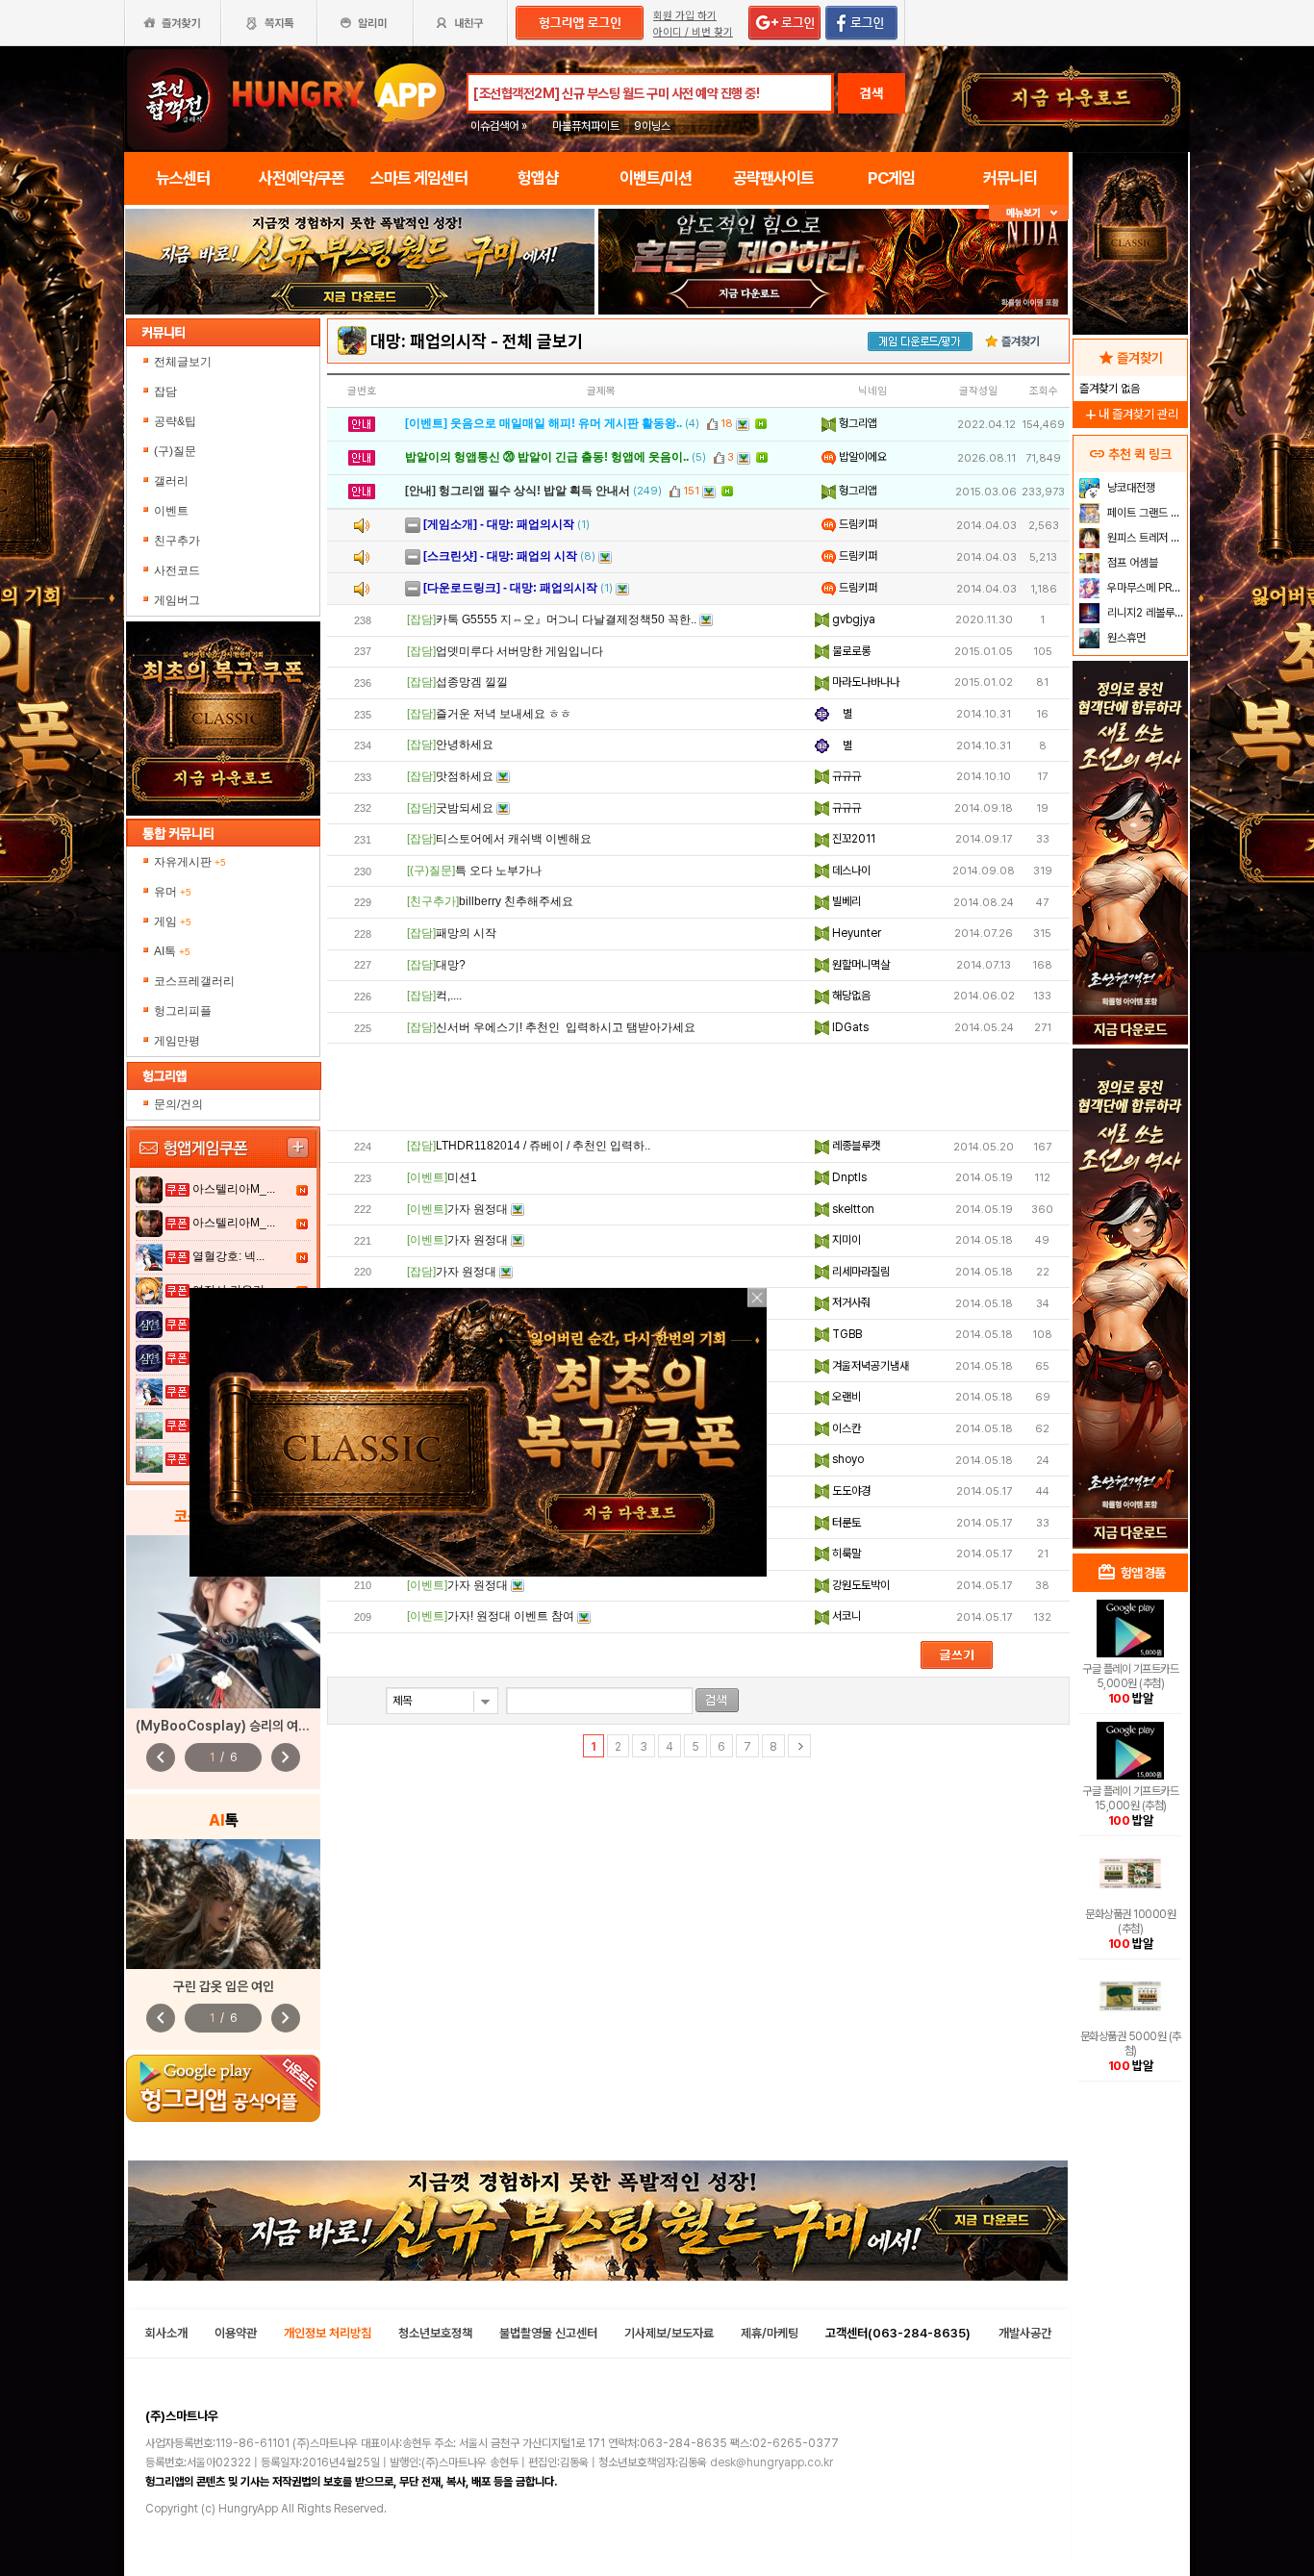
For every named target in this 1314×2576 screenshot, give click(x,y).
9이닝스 (652, 126)
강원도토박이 (859, 1585)
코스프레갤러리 (194, 981)
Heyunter (855, 933)
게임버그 (177, 600)
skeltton (852, 1209)
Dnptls (848, 1177)
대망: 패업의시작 (429, 341)
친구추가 (177, 541)
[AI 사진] (223, 1904)
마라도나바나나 (864, 682)
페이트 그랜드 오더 (1145, 513)
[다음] (799, 1746)
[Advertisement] (698, 1087)
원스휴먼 (1125, 638)
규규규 (845, 776)
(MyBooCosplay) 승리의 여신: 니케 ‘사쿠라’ (259, 1726)
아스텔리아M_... (234, 1189)
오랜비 (845, 1397)
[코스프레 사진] (223, 1622)
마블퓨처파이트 (586, 126)
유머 (173, 892)
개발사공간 (1025, 2333)
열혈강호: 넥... (228, 1256)
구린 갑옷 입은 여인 (224, 1986)
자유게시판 (190, 862)
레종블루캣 (855, 1146)
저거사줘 (850, 1302)
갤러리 (171, 481)
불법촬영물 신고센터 (548, 2333)
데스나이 (850, 871)
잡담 (165, 391)
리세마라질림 (859, 1272)
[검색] (717, 1700)
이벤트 (171, 511)
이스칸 (845, 1428)
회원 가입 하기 (685, 16)
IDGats (849, 1027)
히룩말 (845, 1553)
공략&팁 (175, 421)
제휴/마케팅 (770, 2333)
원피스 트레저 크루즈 (1145, 538)
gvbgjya (852, 619)
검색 (872, 93)
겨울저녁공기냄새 (869, 1366)
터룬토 (845, 1523)
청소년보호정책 (435, 2333)
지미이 (845, 1240)
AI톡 (172, 951)
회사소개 (166, 2333)
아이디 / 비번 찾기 (693, 32)
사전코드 (177, 570)
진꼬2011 (852, 839)
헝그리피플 (183, 1011)
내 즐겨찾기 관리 (1130, 414)
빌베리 (845, 901)
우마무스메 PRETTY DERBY (1145, 588)
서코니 (845, 1616)
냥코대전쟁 (1130, 488)
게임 (173, 922)
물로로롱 (850, 651)
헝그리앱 (857, 423)
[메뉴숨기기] (1029, 213)
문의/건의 (178, 1104)
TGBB (846, 1334)
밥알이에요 (861, 457)
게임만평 (177, 1041)
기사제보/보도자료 (669, 2333)
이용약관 (236, 2333)
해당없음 (850, 996)
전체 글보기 (543, 341)
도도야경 (850, 1491)
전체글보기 (183, 362)
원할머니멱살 (859, 965)
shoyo (847, 1459)
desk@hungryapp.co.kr (771, 2462)
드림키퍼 (857, 524)
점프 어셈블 (1131, 563)
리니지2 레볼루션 (1144, 613)
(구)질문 (175, 451)
